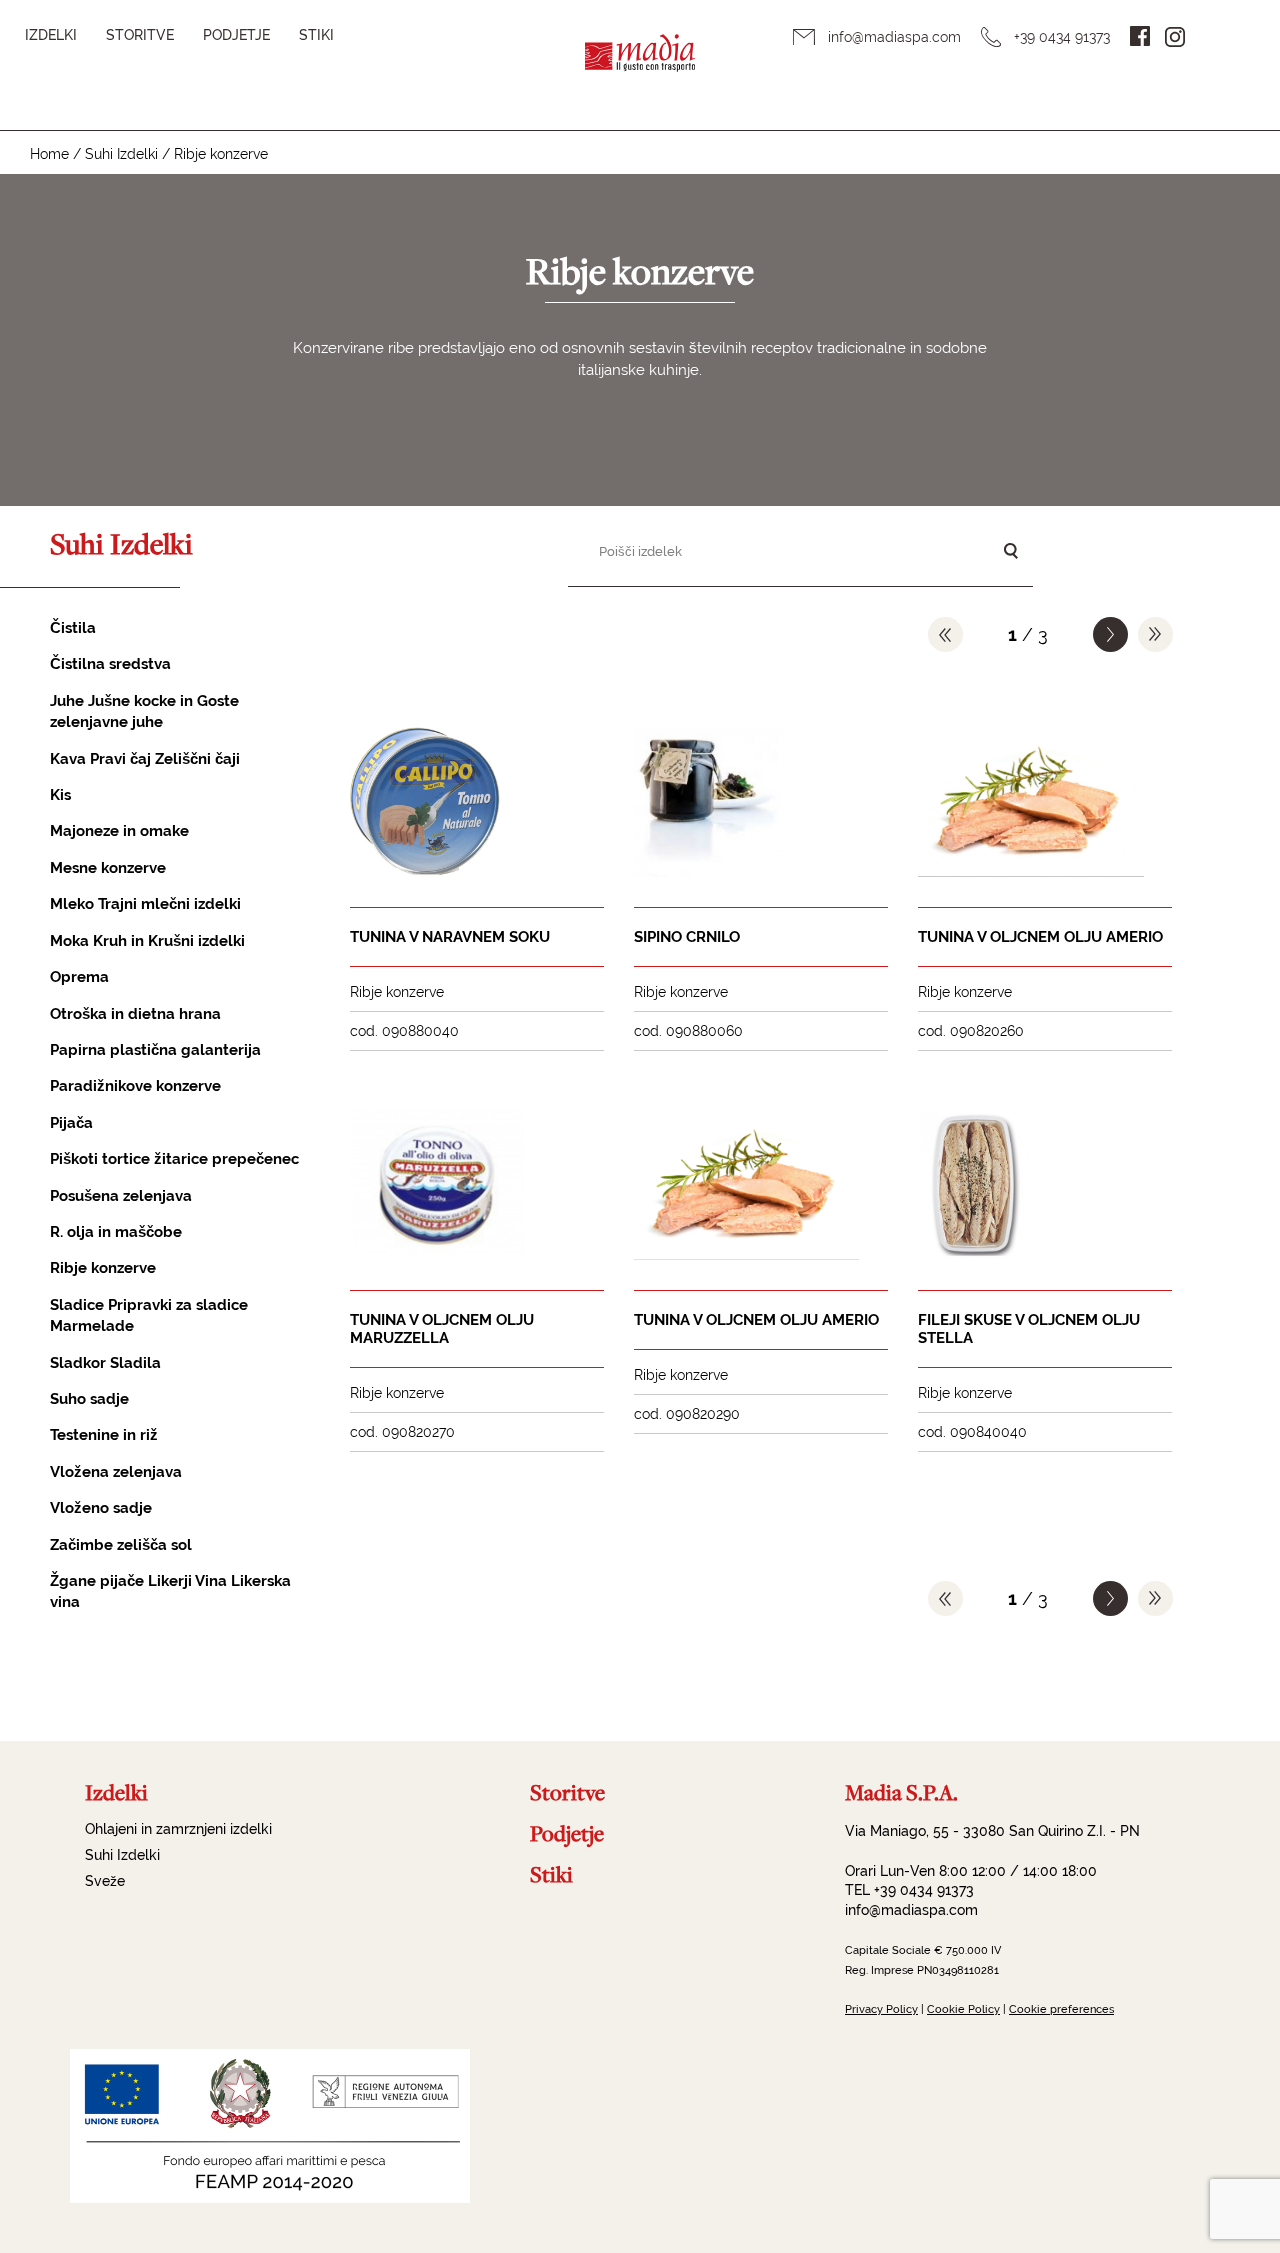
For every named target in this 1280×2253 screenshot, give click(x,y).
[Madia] (640, 65)
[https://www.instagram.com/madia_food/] (1175, 37)
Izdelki (51, 35)
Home (49, 154)
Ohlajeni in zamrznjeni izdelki (178, 1829)
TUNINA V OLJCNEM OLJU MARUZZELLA (442, 1329)
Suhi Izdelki (121, 154)
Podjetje (236, 35)
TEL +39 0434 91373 (909, 1890)
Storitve (140, 35)
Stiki (316, 35)
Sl (1220, 36)
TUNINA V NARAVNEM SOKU (450, 937)
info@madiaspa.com (894, 37)
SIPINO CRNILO (687, 937)
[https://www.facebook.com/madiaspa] (1140, 36)
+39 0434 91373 (1062, 37)
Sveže (105, 1881)
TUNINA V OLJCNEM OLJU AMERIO (1040, 937)
